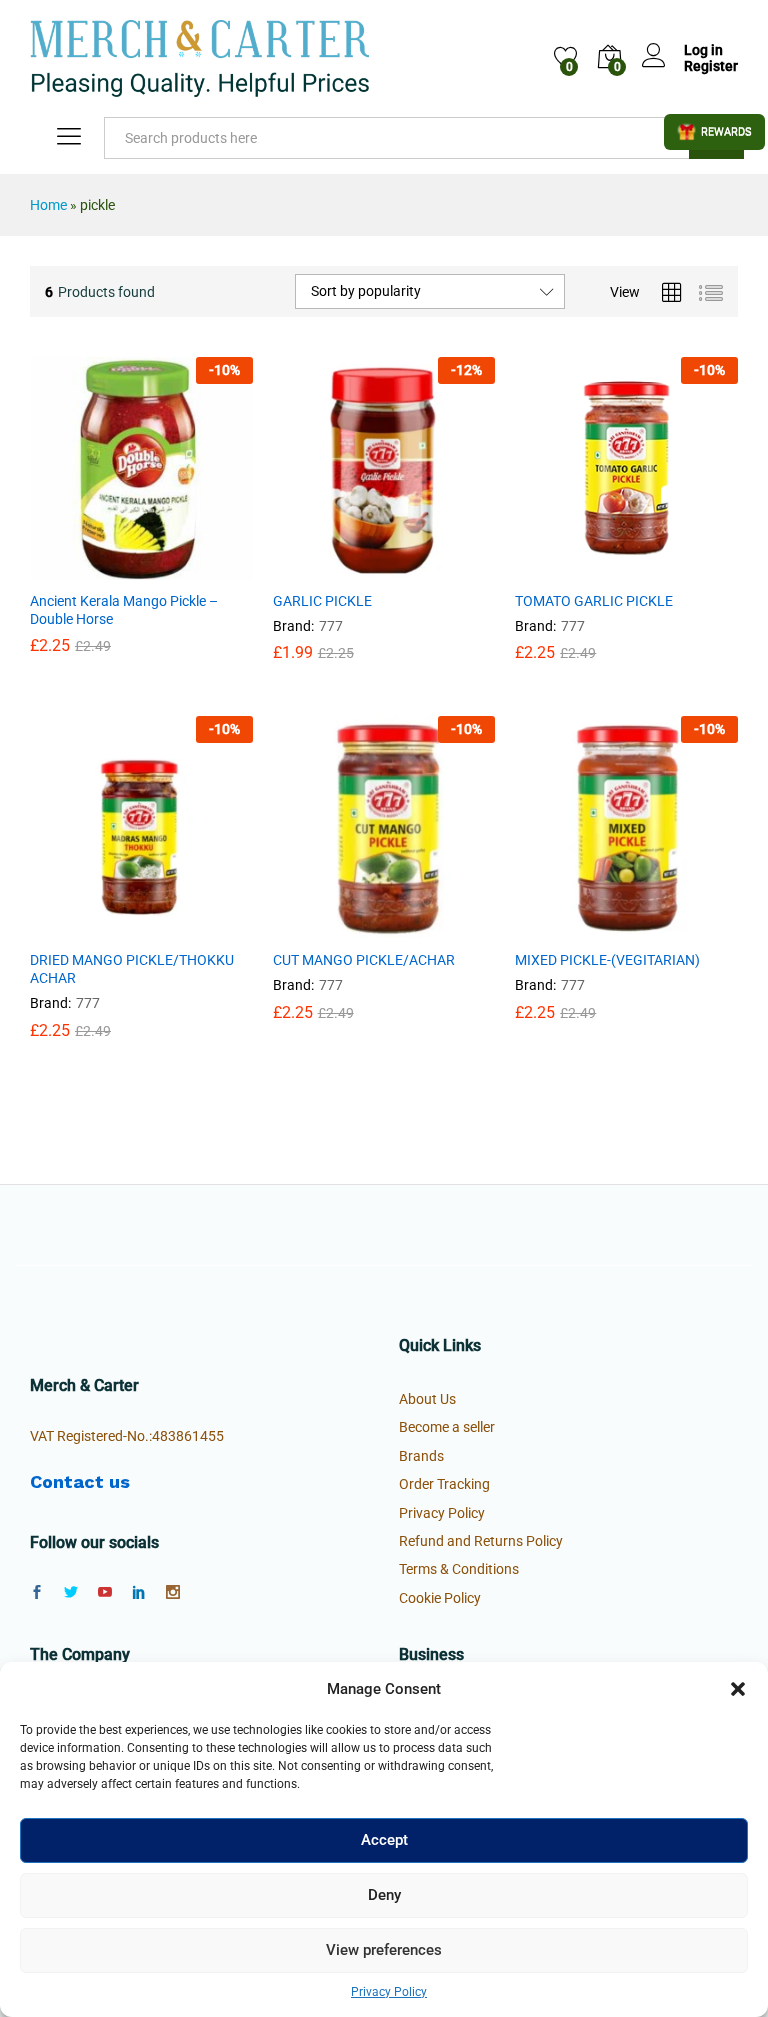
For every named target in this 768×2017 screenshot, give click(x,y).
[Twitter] (71, 1593)
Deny (384, 1895)
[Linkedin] (139, 1593)
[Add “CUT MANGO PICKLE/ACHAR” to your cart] (335, 927)
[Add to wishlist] (184, 568)
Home (48, 205)
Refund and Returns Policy (481, 1541)
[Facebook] (37, 1593)
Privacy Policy (389, 1992)
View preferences (384, 1950)
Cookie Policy (440, 1598)
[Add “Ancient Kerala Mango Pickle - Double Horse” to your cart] (92, 568)
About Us (427, 1399)
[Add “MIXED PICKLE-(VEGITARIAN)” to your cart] (578, 927)
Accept (384, 1840)
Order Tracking (444, 1484)
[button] (738, 1689)
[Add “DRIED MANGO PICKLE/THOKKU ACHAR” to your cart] (92, 927)
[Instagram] (173, 1593)
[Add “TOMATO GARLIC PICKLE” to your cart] (578, 568)
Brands (421, 1456)
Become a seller (447, 1427)
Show (714, 132)
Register (711, 66)
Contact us (80, 1481)
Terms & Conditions (459, 1569)
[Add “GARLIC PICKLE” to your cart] (335, 568)
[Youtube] (105, 1593)
